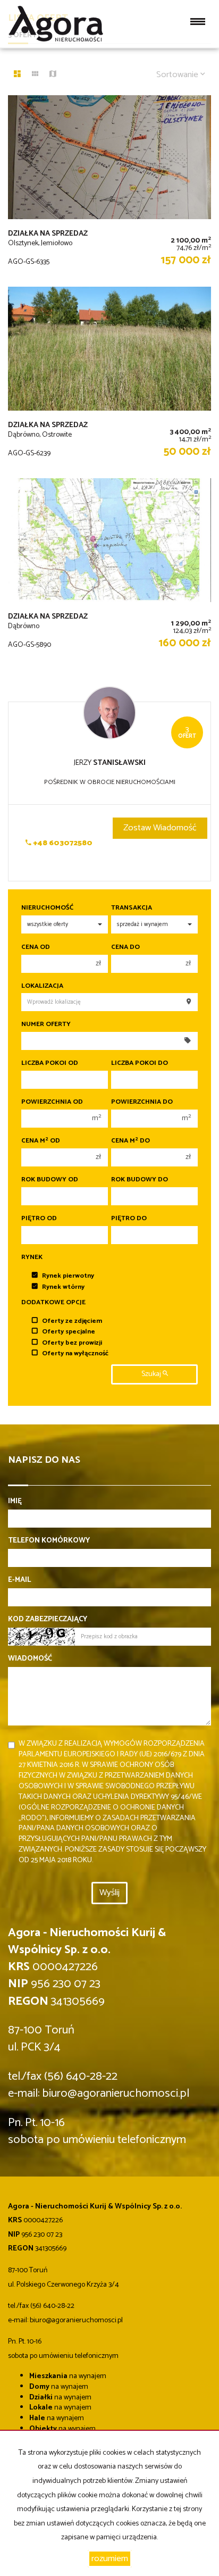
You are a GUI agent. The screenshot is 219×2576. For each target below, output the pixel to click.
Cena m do (130, 1141)
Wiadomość (30, 1659)
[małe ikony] (35, 75)
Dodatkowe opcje (53, 1303)
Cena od (36, 947)
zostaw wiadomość (160, 828)
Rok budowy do (140, 1180)
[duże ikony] (17, 75)
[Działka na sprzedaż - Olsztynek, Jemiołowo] (109, 186)
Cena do (125, 947)
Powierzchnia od (52, 1102)
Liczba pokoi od (50, 1063)
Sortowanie (178, 75)
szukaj (152, 1374)
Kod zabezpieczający (48, 1620)
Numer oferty (46, 1024)
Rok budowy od (50, 1180)
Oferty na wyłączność (75, 1353)
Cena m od (41, 1141)
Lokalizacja (42, 986)
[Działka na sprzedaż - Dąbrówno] (109, 569)
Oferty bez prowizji (72, 1343)
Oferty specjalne (69, 1332)
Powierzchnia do (142, 1102)
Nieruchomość (47, 908)
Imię (15, 1502)
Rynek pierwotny (68, 1276)
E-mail (19, 1580)
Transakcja (132, 908)
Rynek (32, 1257)
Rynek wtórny (63, 1287)
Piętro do (129, 1219)
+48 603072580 (62, 843)
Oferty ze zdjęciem (72, 1321)
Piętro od (39, 1219)
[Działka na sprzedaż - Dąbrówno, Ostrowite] (109, 377)
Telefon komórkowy (49, 1541)
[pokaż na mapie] (53, 75)
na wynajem (68, 2376)
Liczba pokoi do (140, 1063)
